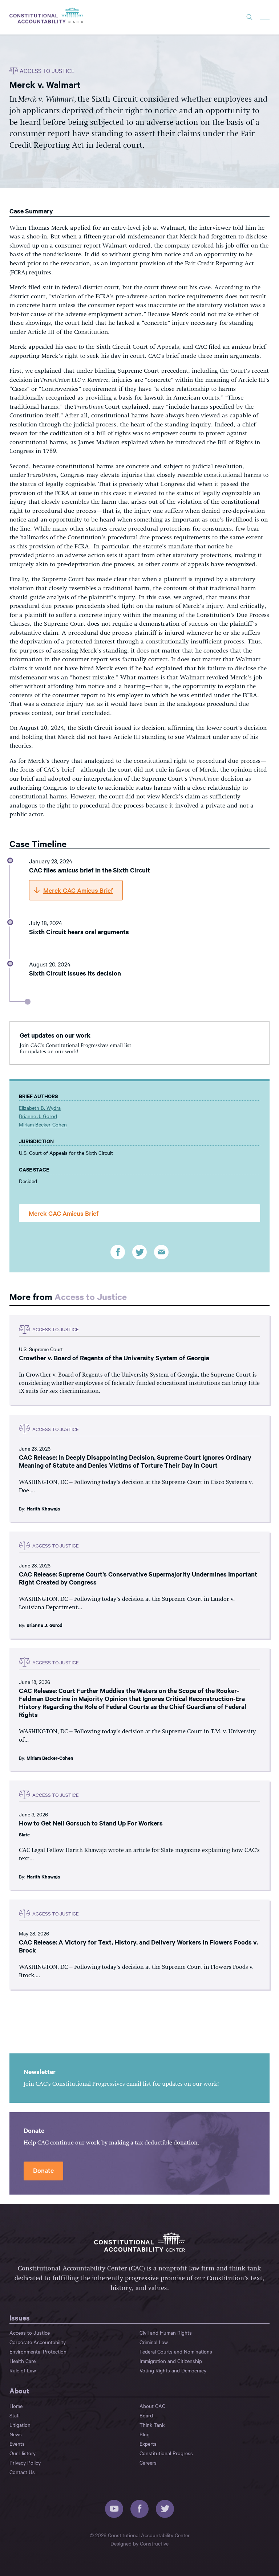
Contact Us (22, 2472)
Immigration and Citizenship (171, 2361)
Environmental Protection (38, 2351)
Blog (145, 2434)
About (19, 2391)
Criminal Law (154, 2342)
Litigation (20, 2425)
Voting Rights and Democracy (173, 2370)
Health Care (23, 2361)
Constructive (154, 2543)
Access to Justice (91, 1296)
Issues (20, 2318)
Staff (15, 2415)
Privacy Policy (25, 2462)
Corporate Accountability (38, 2342)
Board (146, 2415)
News (16, 2434)
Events (17, 2444)
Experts (148, 2444)
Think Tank (152, 2425)
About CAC (152, 2406)
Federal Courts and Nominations (176, 2351)
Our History (23, 2453)
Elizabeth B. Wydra (40, 1108)
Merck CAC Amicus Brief (64, 1213)
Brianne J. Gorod (38, 1116)
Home (16, 2406)
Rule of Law (23, 2370)
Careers (148, 2462)
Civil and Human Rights (166, 2332)
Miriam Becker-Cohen (43, 1124)
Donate (43, 2170)
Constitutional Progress (166, 2453)
